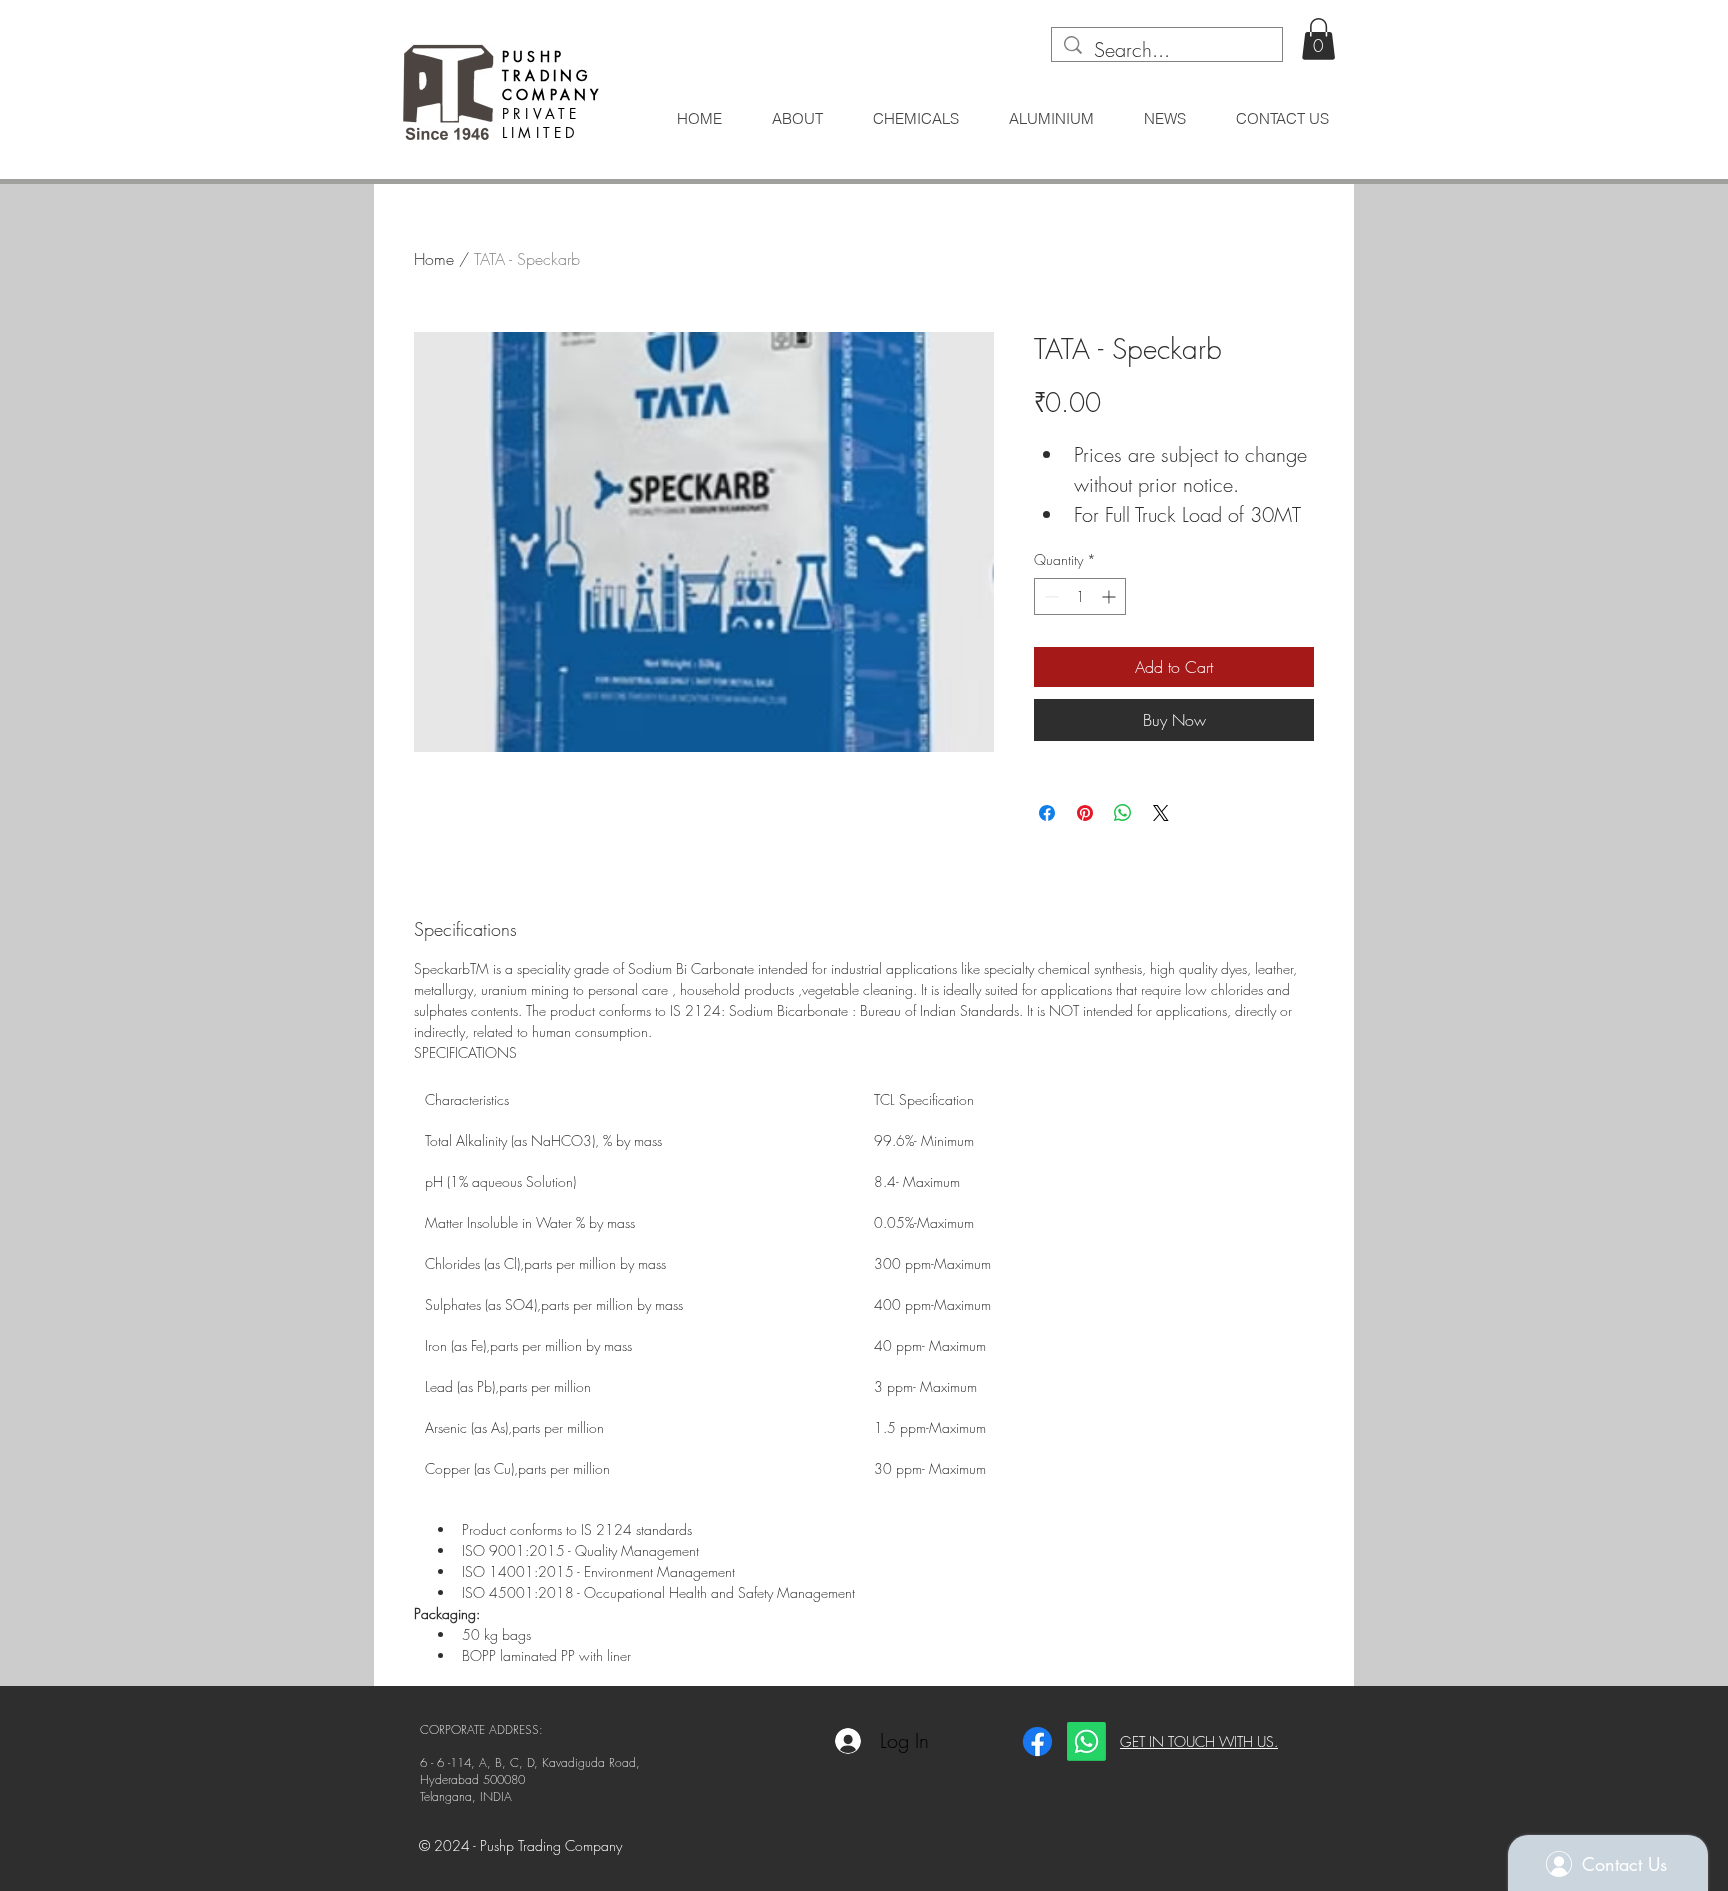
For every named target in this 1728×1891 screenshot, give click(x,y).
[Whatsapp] (1086, 1741)
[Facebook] (1037, 1741)
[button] (1318, 39)
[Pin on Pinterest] (1085, 813)
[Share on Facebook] (1047, 813)
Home (434, 259)
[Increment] (1110, 596)
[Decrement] (1049, 596)
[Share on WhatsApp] (1123, 813)
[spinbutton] (1080, 596)
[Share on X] (1161, 813)
